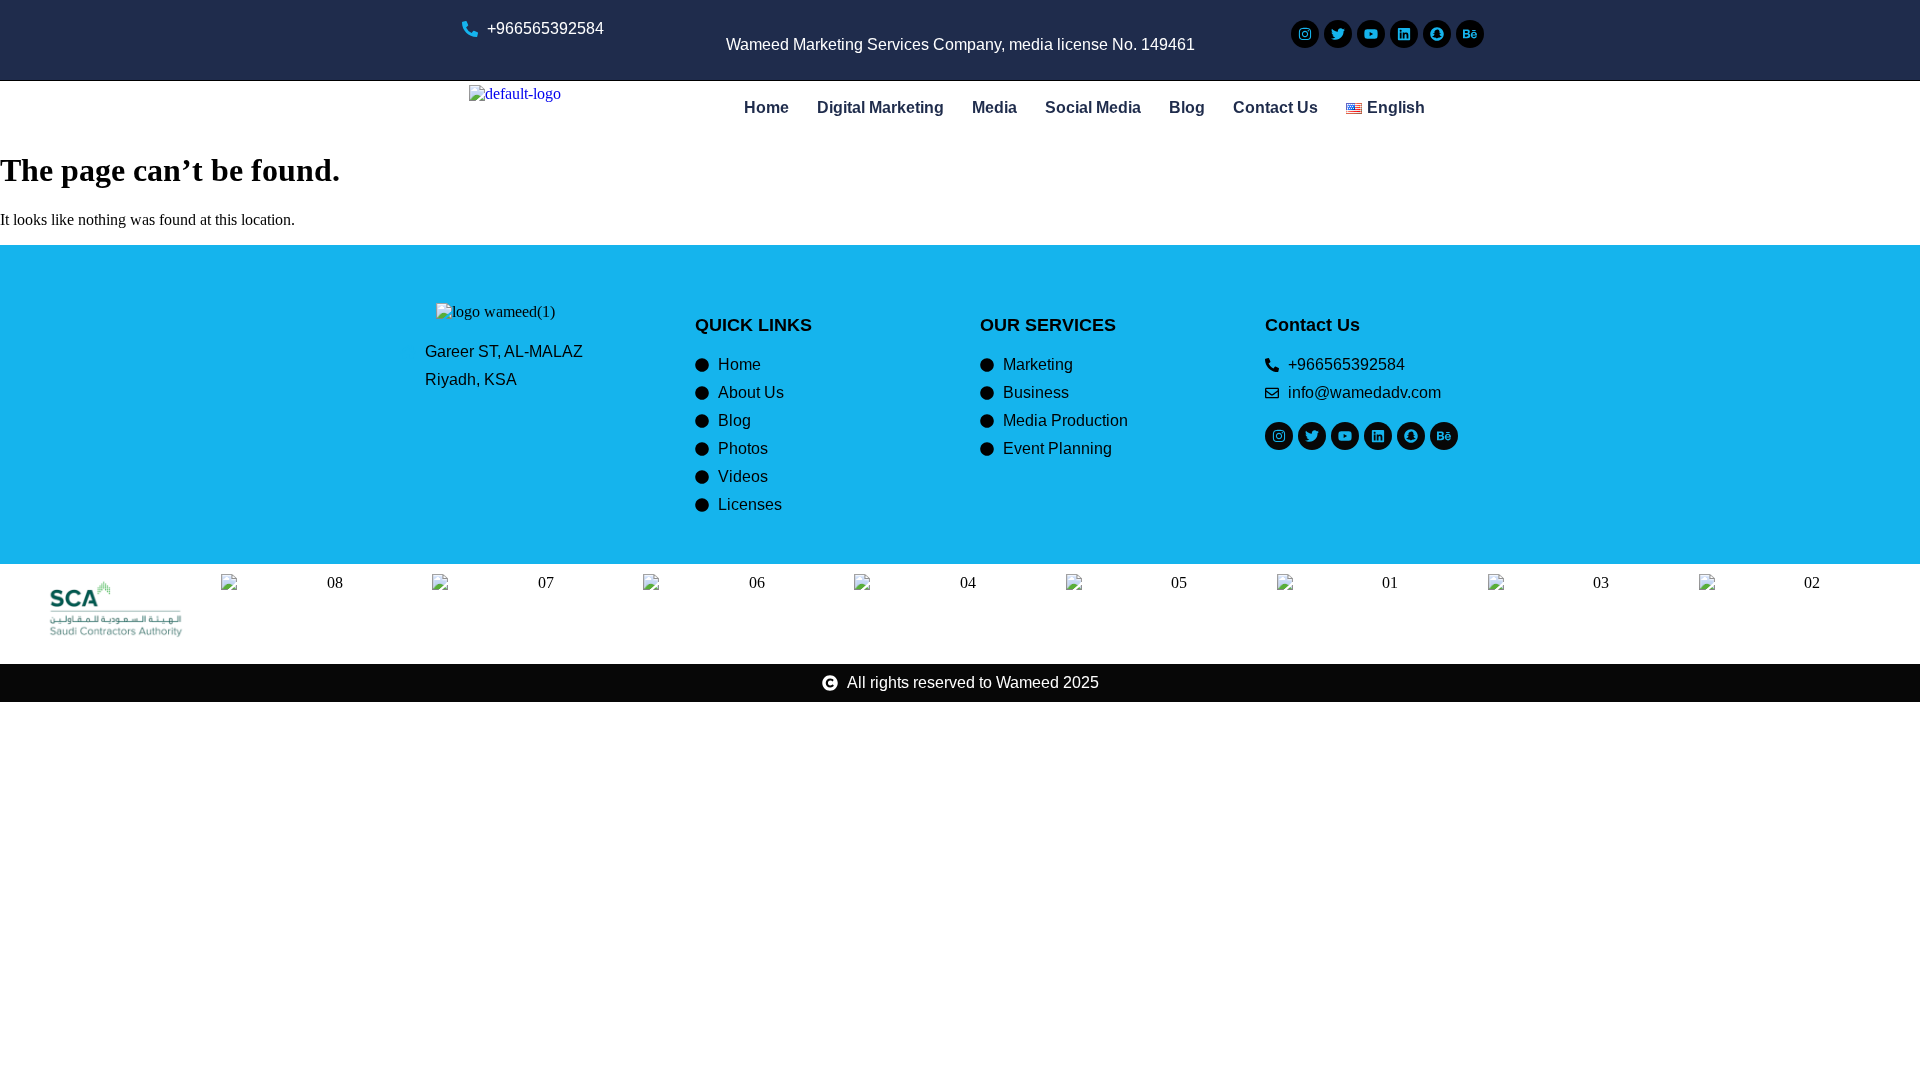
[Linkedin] (1404, 34)
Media (994, 107)
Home (766, 107)
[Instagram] (1305, 34)
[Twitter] (1338, 34)
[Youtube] (1371, 34)
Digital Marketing (880, 107)
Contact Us (1275, 107)
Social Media (1093, 107)
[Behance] (1470, 34)
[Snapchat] (1437, 34)
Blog (1187, 107)
